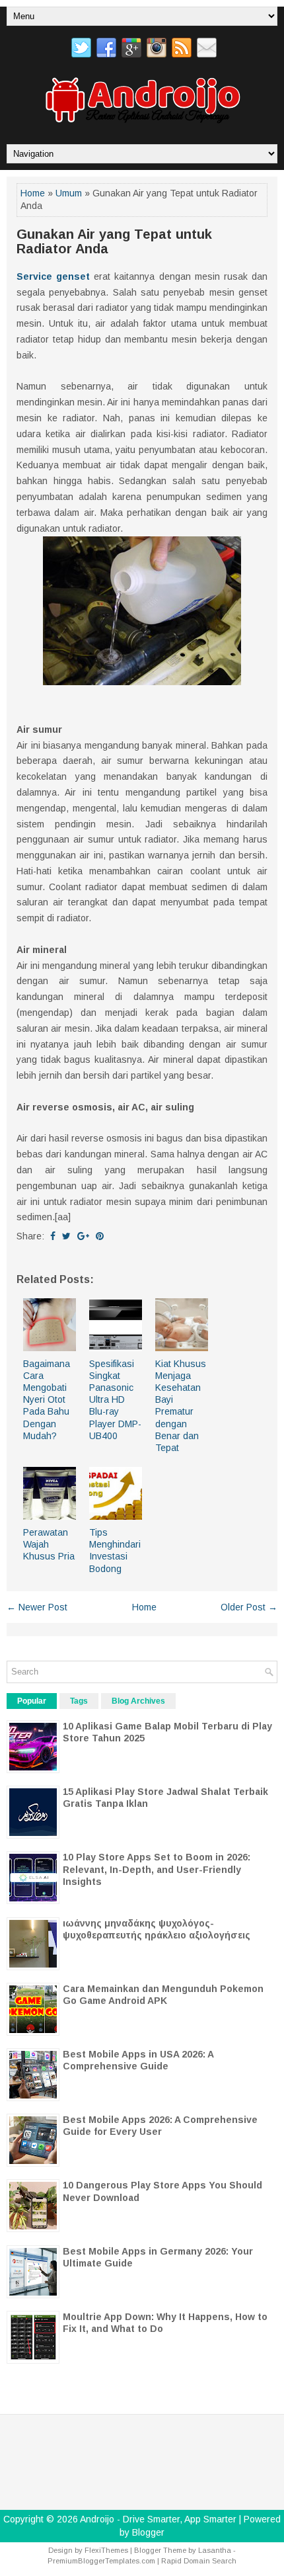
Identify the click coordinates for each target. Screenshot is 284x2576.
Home (33, 193)
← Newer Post (37, 1607)
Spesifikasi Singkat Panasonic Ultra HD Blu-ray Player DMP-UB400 (115, 1400)
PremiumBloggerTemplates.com (101, 2561)
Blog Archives (138, 1701)
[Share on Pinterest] (100, 1236)
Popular (32, 1701)
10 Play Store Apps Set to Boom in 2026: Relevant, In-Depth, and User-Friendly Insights (157, 1869)
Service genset (53, 276)
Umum (69, 193)
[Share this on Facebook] (53, 1236)
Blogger (148, 2532)
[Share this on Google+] (83, 1236)
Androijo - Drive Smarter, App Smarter (158, 2519)
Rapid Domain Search (199, 2561)
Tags (79, 1701)
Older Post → (249, 1607)
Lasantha (215, 2550)
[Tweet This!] (66, 1236)
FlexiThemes (106, 2550)
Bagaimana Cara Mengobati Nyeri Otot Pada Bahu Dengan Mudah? (47, 1400)
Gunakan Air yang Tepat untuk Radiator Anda (114, 241)
